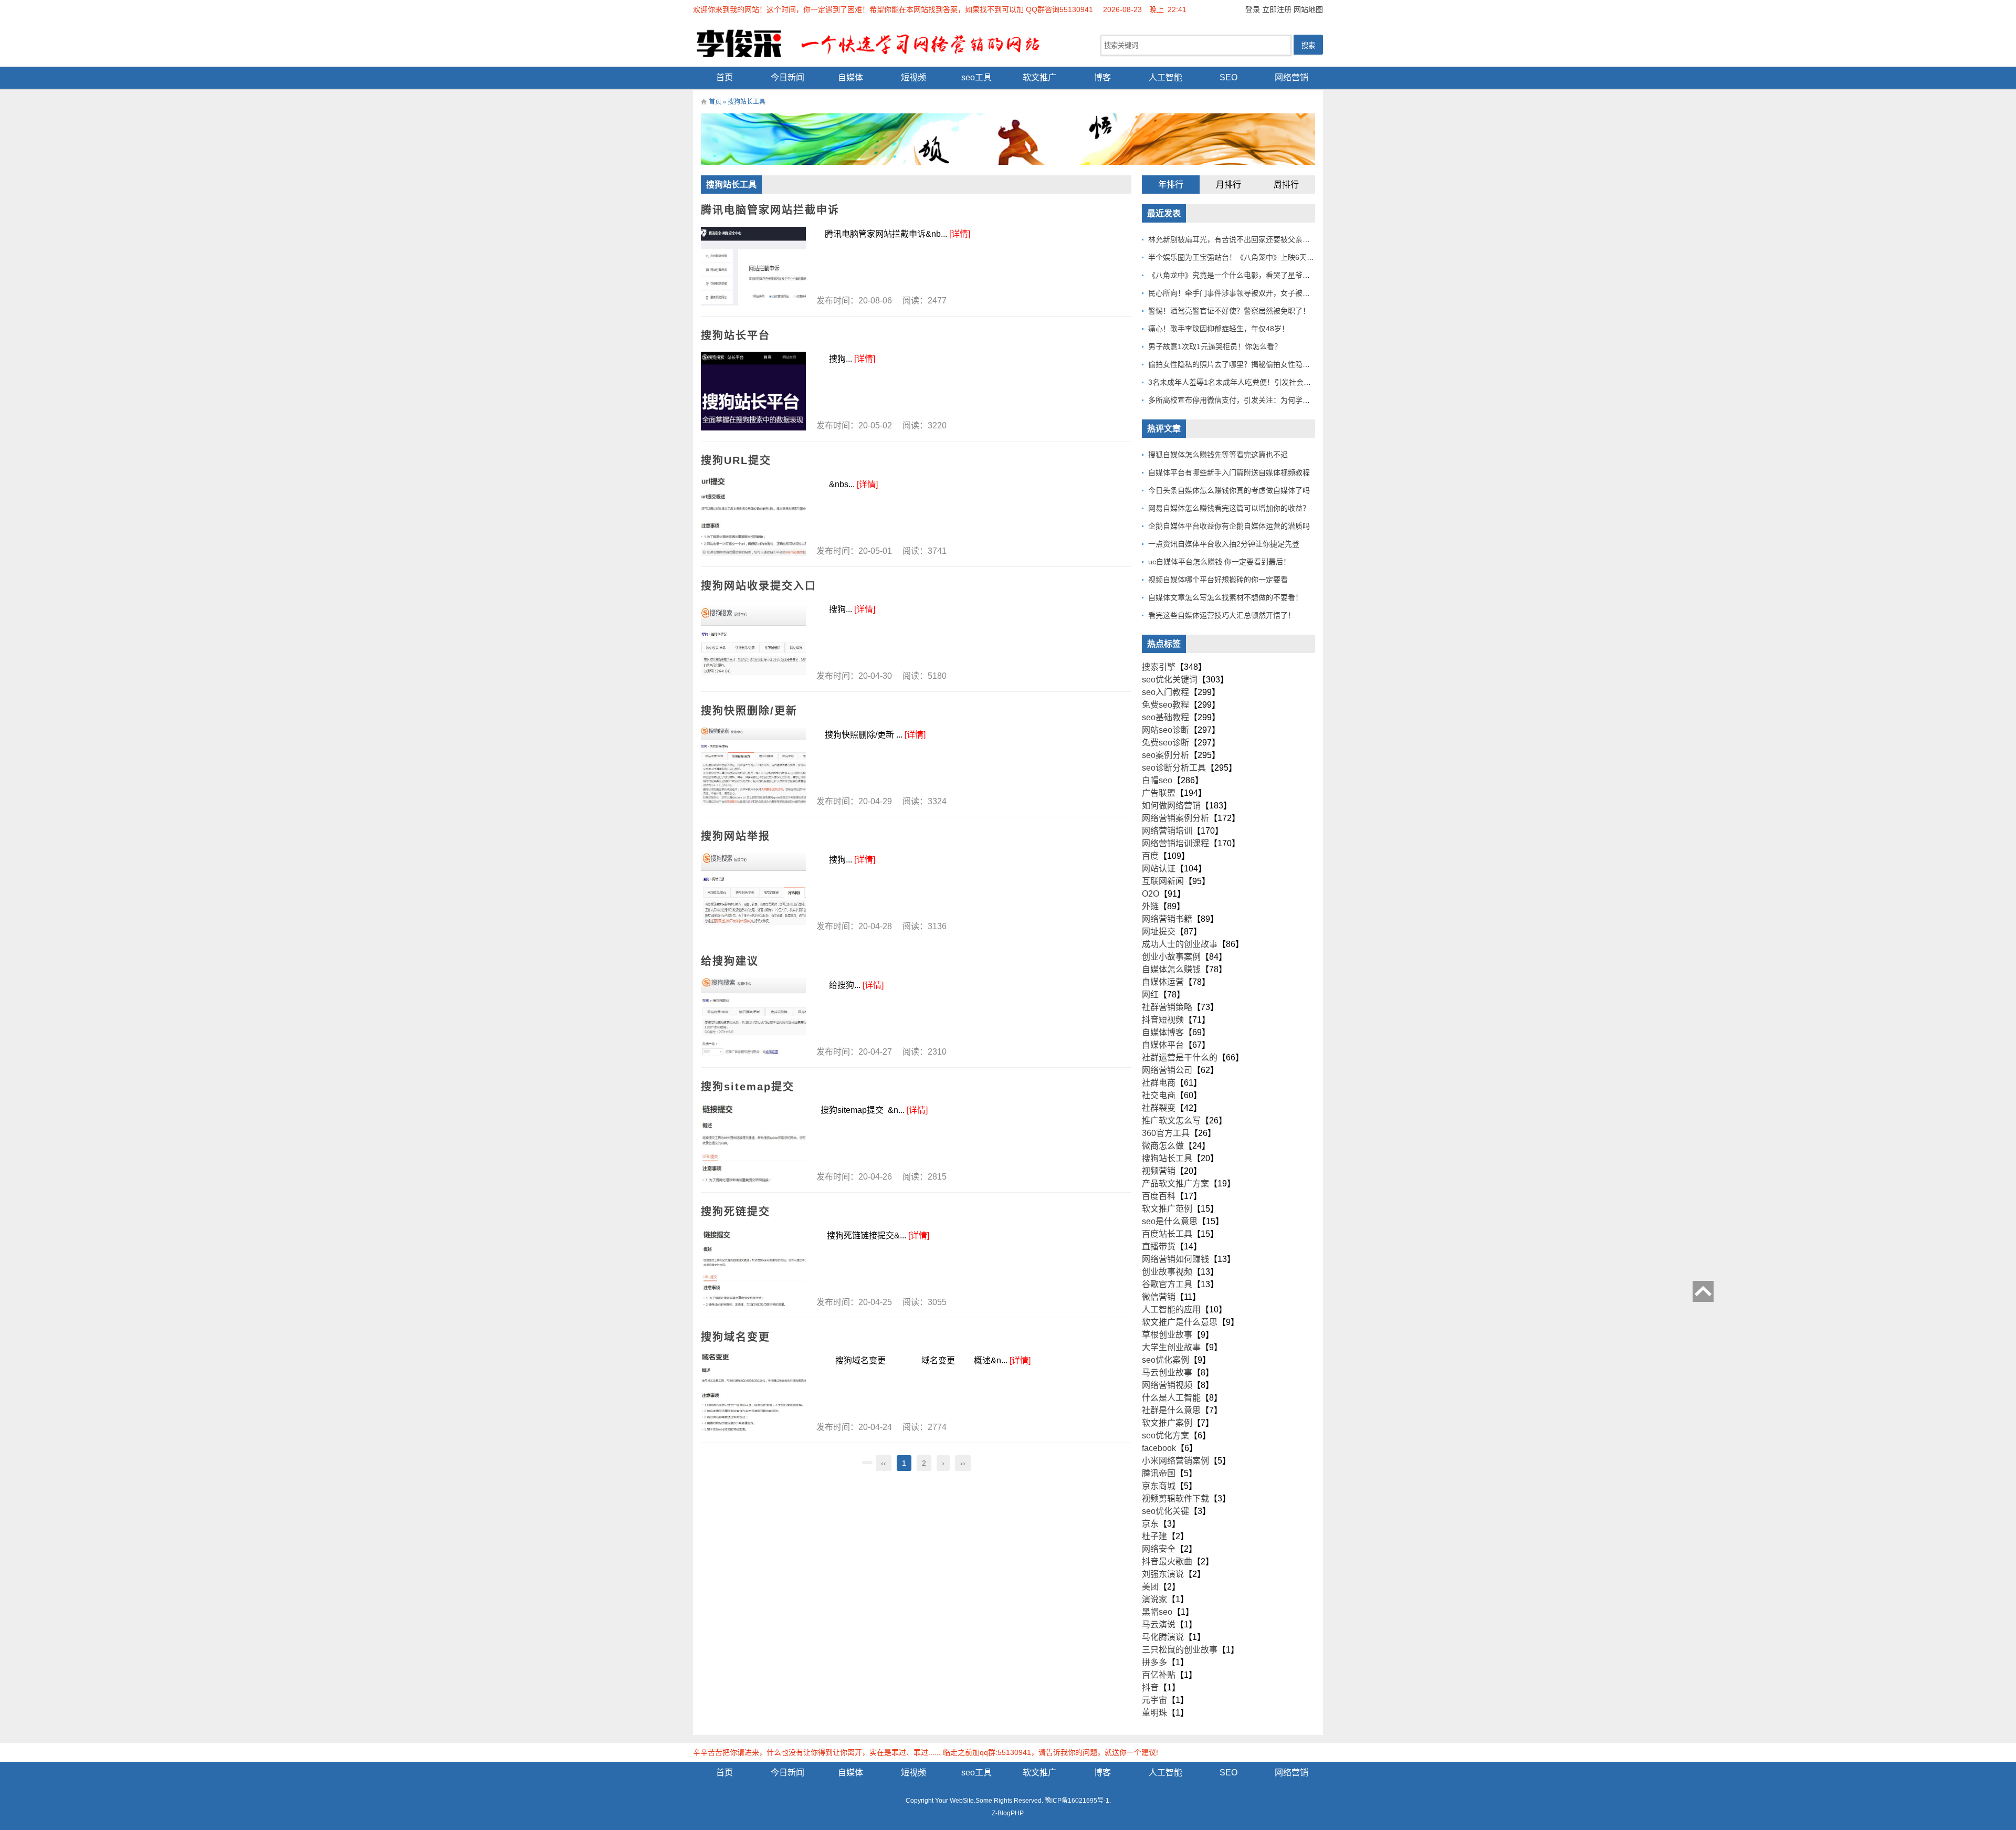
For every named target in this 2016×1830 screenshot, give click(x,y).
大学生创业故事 (1171, 1347)
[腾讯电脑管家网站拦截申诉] (753, 266)
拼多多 (1154, 1662)
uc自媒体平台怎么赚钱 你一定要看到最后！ (1219, 562)
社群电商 (1159, 1083)
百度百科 (1159, 1196)
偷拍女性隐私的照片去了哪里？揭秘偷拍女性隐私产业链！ (1244, 364)
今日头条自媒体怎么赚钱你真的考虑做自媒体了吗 (1229, 490)
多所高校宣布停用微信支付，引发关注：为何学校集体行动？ (1247, 400)
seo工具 (976, 77)
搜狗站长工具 (1167, 1158)
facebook (1159, 1448)
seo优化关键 (1165, 1511)
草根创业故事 (1167, 1335)
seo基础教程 (1165, 717)
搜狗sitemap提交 (748, 1087)
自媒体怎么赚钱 (1171, 969)
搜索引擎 (1159, 667)
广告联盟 (1159, 793)
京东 (1150, 1524)
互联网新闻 (1163, 881)
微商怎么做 (1163, 1146)
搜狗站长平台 (736, 335)
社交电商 (1159, 1095)
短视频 (913, 77)
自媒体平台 (1163, 1045)
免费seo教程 (1165, 705)
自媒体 (850, 77)
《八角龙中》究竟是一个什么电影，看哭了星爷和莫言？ (1240, 275)
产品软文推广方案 (1175, 1184)
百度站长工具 (1167, 1234)
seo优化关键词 (1170, 680)
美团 (1150, 1587)
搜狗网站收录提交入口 (759, 586)
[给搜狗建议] (753, 1017)
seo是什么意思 (1170, 1221)
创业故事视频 (1167, 1272)
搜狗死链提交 (736, 1212)
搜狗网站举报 (736, 836)
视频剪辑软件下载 (1175, 1498)
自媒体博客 (1163, 1032)
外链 (1150, 906)
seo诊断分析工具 (1174, 768)
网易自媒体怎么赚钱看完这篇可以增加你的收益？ (1229, 508)
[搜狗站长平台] (753, 391)
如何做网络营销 (1171, 806)
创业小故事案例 (1171, 957)
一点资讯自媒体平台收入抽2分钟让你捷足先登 (1224, 544)
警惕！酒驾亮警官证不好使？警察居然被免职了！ (1229, 311)
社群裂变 (1159, 1108)
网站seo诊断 (1165, 730)
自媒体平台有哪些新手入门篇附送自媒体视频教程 (1229, 472)
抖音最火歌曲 (1167, 1561)
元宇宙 (1154, 1700)
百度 (1150, 856)
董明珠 (1154, 1713)
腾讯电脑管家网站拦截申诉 (770, 210)
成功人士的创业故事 (1180, 944)
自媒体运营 (1163, 982)
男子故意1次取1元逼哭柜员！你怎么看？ (1215, 346)
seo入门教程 (1165, 692)
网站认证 (1159, 869)
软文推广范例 (1167, 1209)
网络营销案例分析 (1175, 818)
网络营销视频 (1167, 1385)
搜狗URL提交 (736, 460)
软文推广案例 (1167, 1423)
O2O (1151, 894)
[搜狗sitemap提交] (753, 1142)
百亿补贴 (1159, 1675)
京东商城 (1159, 1486)
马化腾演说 (1163, 1637)
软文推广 (1039, 77)
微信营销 (1159, 1297)
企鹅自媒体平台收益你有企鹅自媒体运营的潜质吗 (1229, 526)
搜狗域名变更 (736, 1337)
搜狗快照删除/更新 (749, 711)
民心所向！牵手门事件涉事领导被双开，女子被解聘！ (1236, 293)
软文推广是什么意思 (1180, 1322)
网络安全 (1159, 1549)
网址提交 (1159, 932)
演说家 (1154, 1599)
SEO (1228, 77)
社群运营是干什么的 (1180, 1058)
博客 (1102, 77)
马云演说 (1159, 1624)
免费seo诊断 (1165, 743)
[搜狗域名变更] (753, 1393)
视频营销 (1159, 1171)
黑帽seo (1157, 1612)
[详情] (960, 234)
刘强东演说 (1163, 1574)
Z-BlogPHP (1007, 1813)
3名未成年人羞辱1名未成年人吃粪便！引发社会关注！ (1237, 382)
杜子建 (1154, 1536)
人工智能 (1165, 77)
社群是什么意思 (1171, 1410)
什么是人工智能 (1171, 1398)
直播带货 (1159, 1247)
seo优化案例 (1165, 1360)
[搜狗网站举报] (753, 892)
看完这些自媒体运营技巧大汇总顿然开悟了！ (1222, 615)
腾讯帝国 (1159, 1473)
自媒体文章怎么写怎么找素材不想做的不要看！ (1225, 597)
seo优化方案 (1165, 1435)
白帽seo (1157, 780)
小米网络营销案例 (1175, 1461)
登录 (1253, 9)
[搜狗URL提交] (753, 517)
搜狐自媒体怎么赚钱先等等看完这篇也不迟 (1218, 455)
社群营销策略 (1167, 1007)
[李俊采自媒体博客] (877, 43)
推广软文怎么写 (1171, 1121)
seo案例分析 (1165, 755)
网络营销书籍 (1167, 919)
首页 (724, 77)
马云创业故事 (1167, 1372)
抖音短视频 (1163, 1020)
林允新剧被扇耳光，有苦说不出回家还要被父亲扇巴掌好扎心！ (1251, 239)
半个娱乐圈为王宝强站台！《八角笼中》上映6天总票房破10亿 (1250, 257)
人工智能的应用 (1171, 1310)
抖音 (1150, 1687)
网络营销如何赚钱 (1175, 1259)
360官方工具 (1166, 1133)
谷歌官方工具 (1167, 1284)
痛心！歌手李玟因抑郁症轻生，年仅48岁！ (1219, 329)
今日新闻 (787, 77)
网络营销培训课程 (1175, 843)
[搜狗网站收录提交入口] (753, 641)
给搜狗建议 (730, 961)
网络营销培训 (1167, 831)
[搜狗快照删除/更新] (753, 767)
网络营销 (1291, 77)
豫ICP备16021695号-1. (1078, 1801)
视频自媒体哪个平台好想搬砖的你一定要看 (1218, 580)
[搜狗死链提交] (753, 1268)
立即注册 (1277, 9)
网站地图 (1308, 9)
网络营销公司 (1167, 1070)
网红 (1150, 995)
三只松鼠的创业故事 (1180, 1650)
